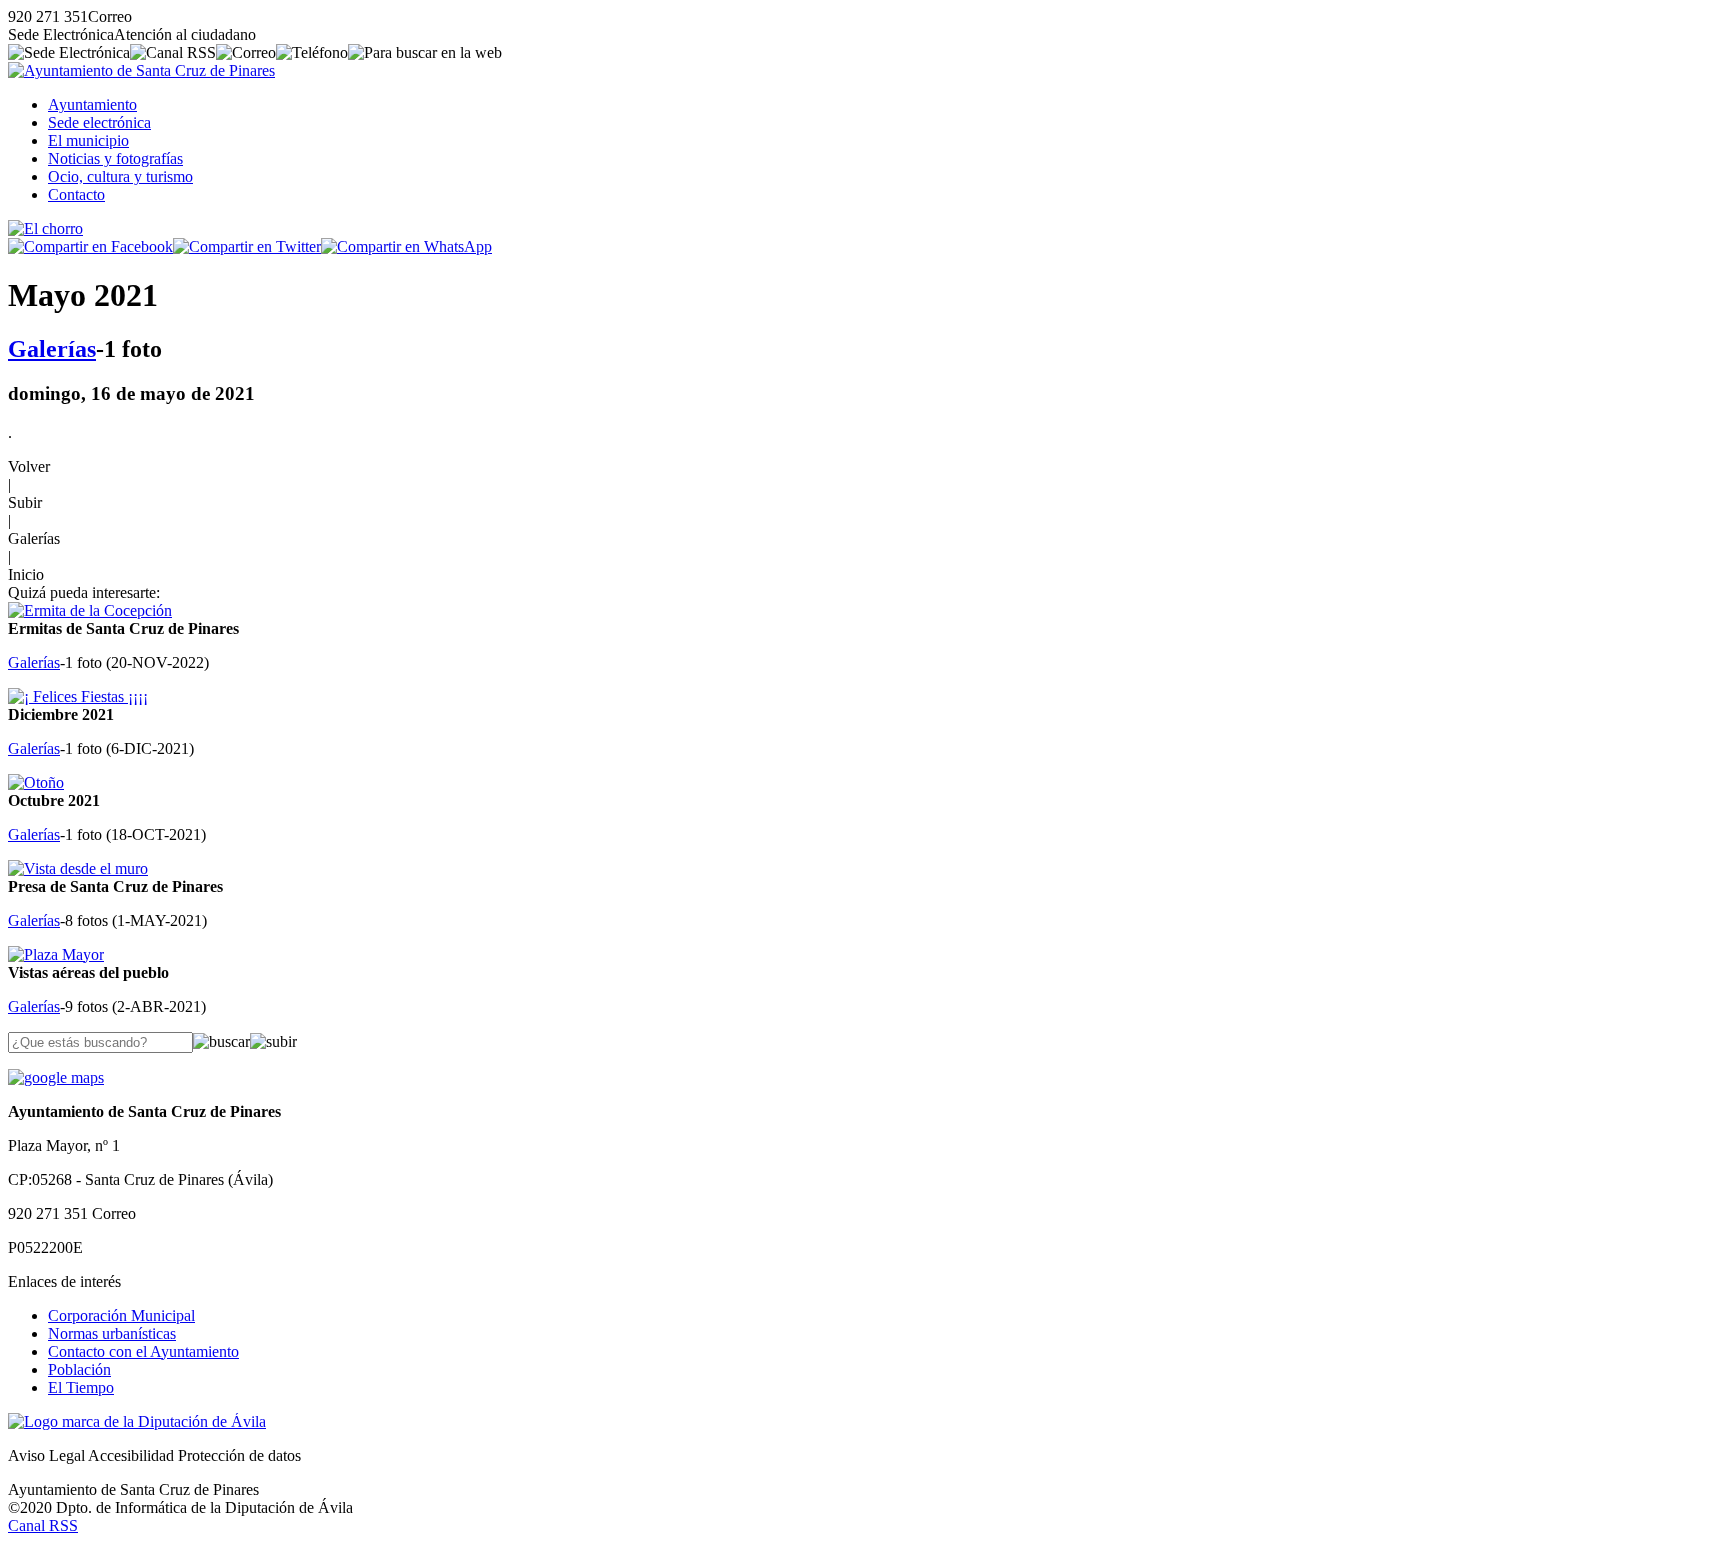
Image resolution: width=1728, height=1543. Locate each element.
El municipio (88, 140)
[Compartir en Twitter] (247, 246)
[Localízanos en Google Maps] (56, 1077)
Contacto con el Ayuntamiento (143, 1351)
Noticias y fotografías (115, 158)
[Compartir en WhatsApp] (406, 246)
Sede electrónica (99, 122)
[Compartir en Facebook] (90, 246)
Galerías (52, 349)
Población (79, 1369)
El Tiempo (81, 1387)
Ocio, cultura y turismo (120, 176)
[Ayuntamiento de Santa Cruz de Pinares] (141, 70)
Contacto (76, 194)
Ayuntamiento (92, 104)
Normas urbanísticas (112, 1333)
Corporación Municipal (121, 1315)
